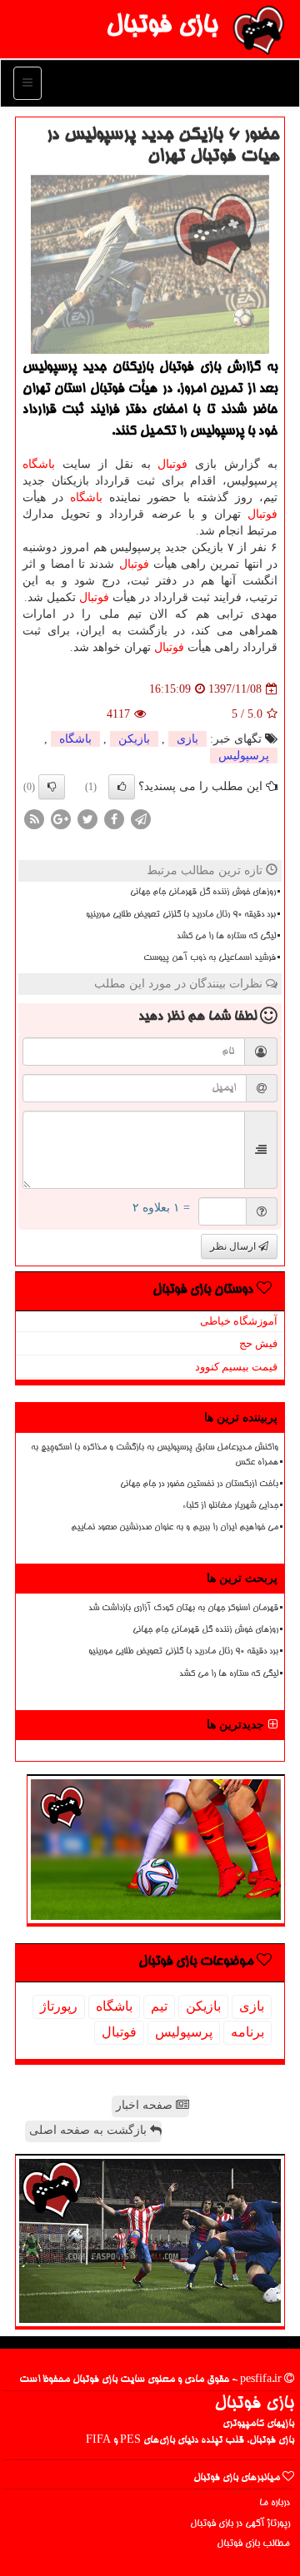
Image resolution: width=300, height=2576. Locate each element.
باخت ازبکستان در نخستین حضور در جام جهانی (199, 1484)
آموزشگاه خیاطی (239, 1321)
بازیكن (134, 739)
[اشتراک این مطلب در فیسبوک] (114, 819)
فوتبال (172, 464)
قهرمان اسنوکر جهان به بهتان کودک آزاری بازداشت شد (183, 1609)
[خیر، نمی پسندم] (52, 787)
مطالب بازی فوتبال (253, 2544)
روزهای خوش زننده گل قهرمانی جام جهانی (203, 893)
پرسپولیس (244, 756)
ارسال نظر (234, 1246)
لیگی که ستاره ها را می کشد (226, 937)
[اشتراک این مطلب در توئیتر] (87, 819)
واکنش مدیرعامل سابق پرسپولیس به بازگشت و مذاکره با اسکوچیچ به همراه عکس (155, 1455)
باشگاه (39, 464)
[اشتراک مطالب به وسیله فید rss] (34, 819)
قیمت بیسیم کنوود (236, 1367)
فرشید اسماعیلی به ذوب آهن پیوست (210, 958)
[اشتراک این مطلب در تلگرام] (141, 819)
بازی (187, 739)
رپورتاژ (59, 2006)
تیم (159, 2006)
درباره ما (275, 2503)
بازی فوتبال (162, 27)
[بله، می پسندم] (122, 787)
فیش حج (258, 1343)
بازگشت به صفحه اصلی (90, 2130)
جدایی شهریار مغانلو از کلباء (230, 1506)
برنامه (247, 2032)
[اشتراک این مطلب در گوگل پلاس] (61, 819)
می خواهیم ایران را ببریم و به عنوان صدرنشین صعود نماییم (175, 1528)
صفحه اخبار (146, 2105)
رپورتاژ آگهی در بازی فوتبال (240, 2524)
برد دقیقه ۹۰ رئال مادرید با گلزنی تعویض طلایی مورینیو (181, 915)
